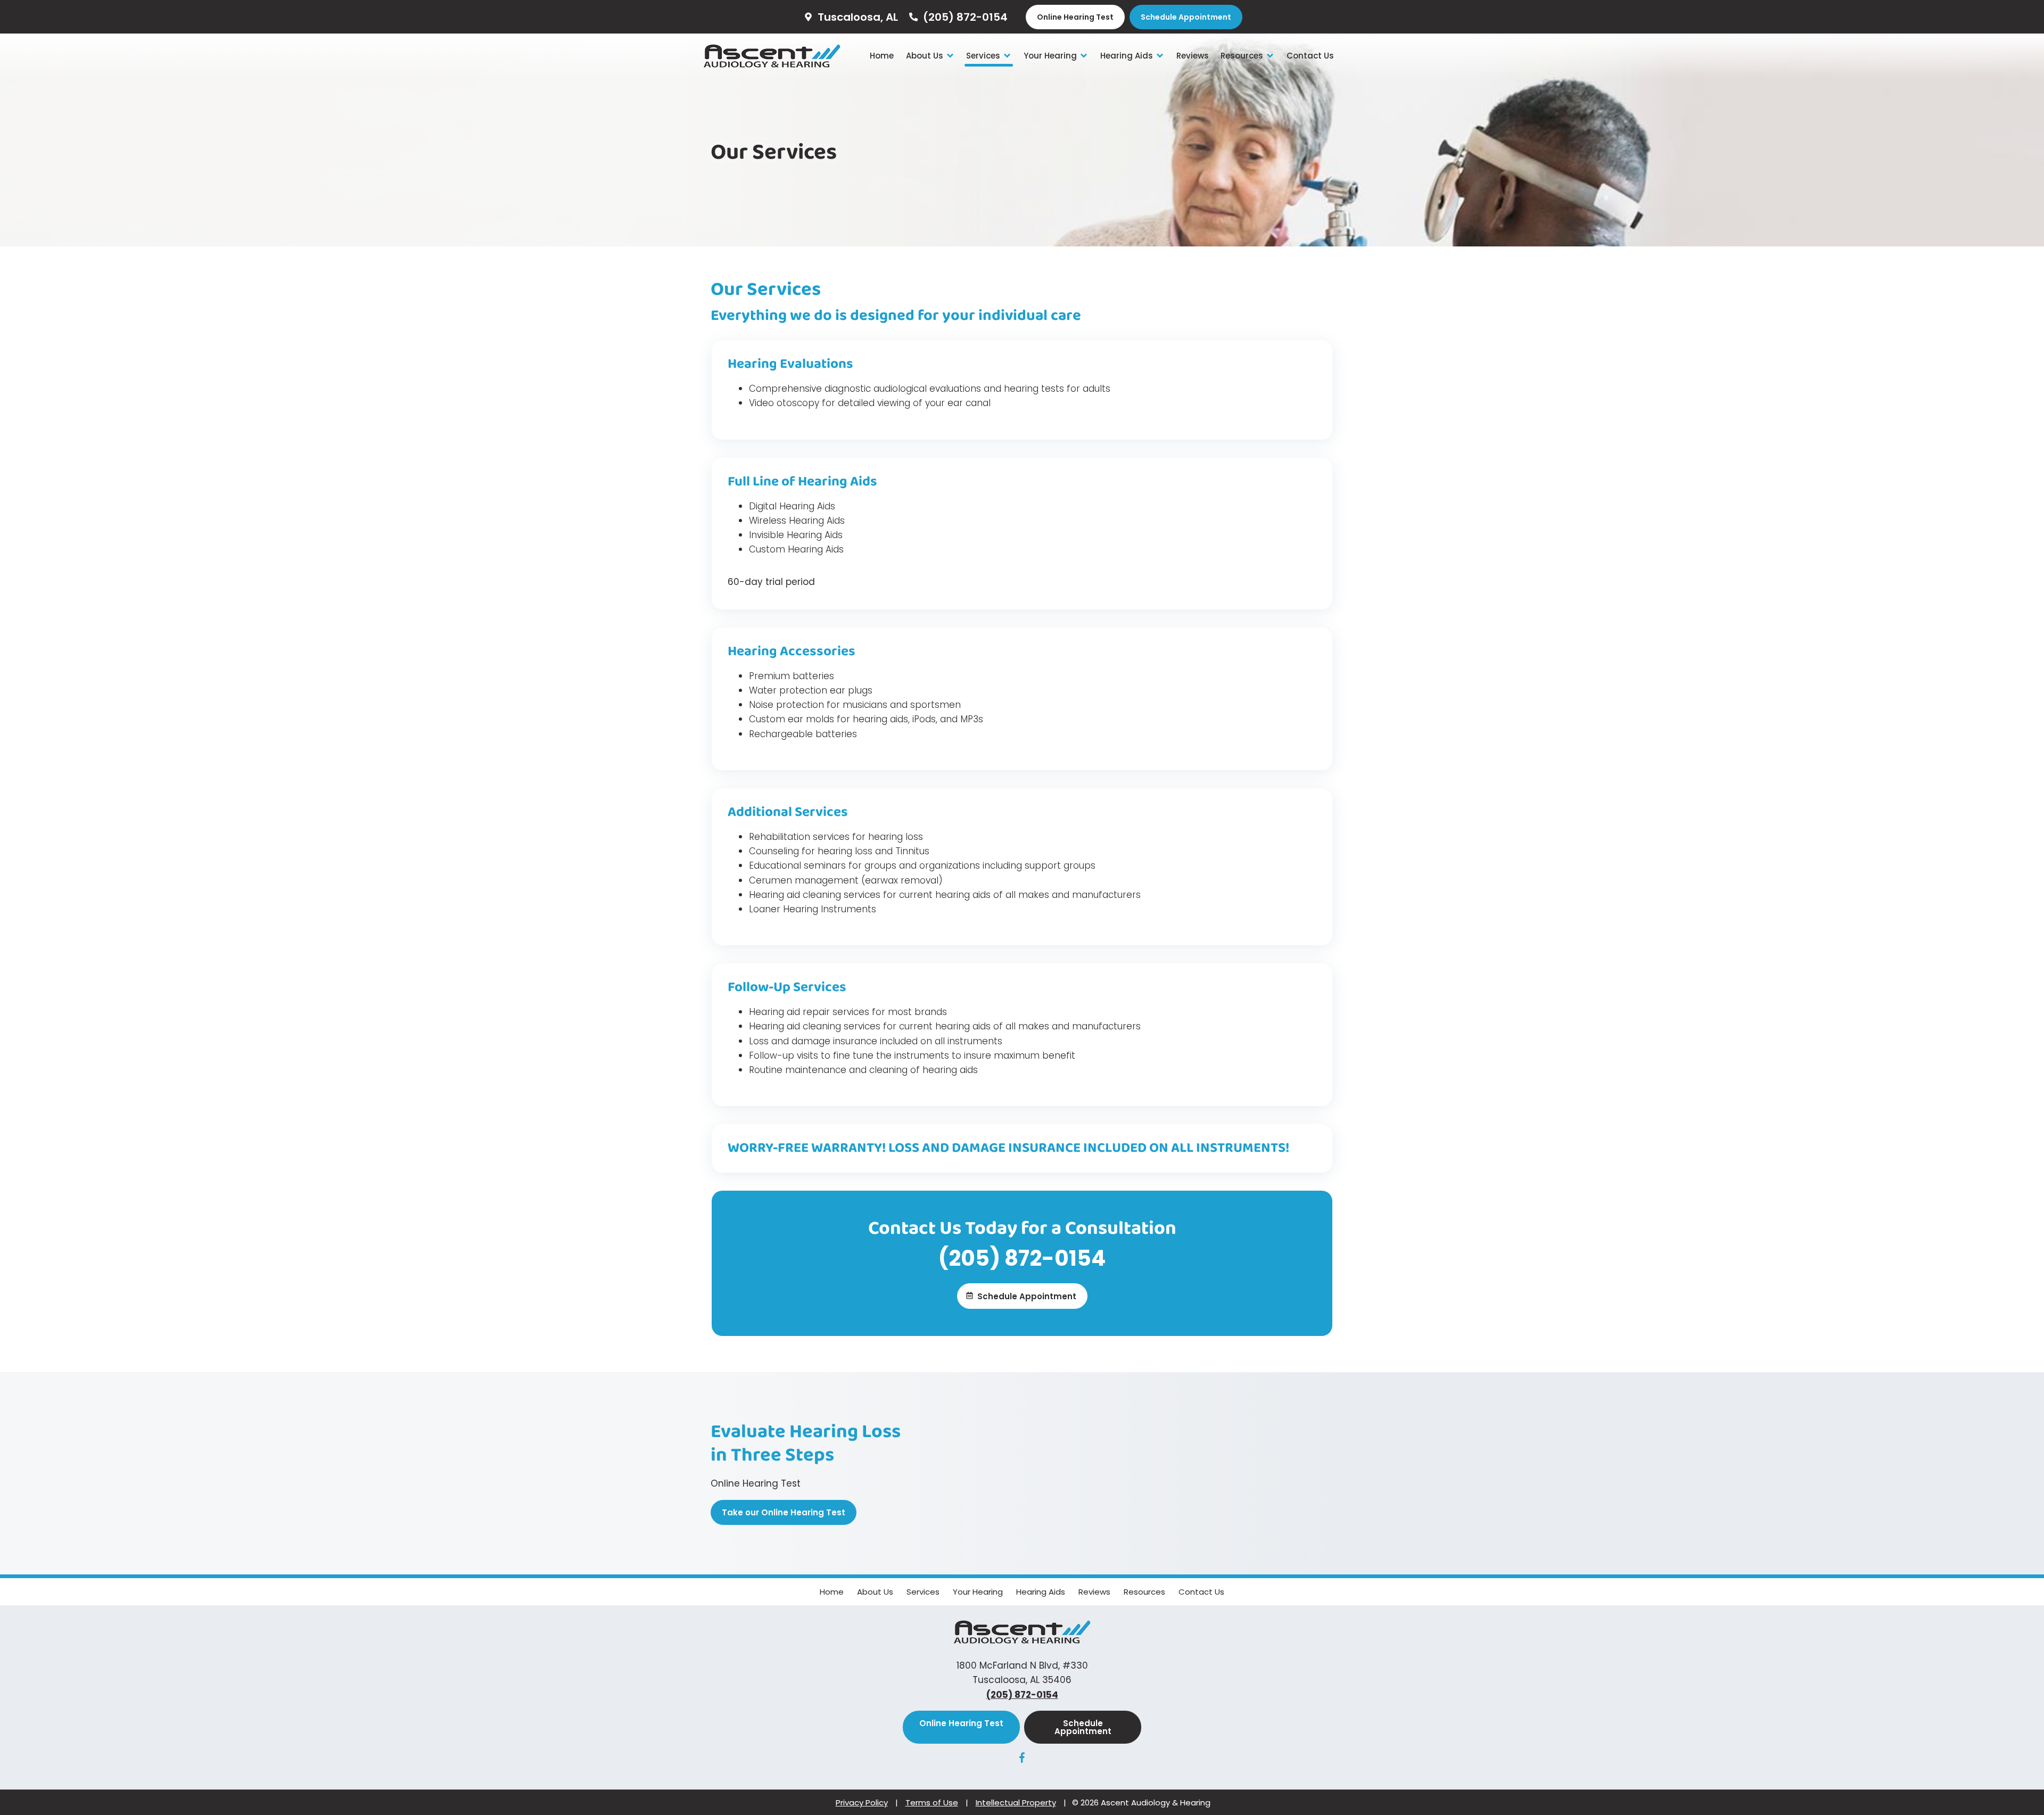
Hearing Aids (1128, 56)
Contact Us (1310, 56)
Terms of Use (932, 1802)
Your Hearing (1051, 56)
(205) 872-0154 (964, 17)
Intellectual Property (1016, 1802)
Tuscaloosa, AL (856, 17)
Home (882, 56)
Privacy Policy (862, 1802)
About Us (926, 56)
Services (984, 56)
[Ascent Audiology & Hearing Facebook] (1022, 1760)
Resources (1243, 56)
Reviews (1193, 56)
